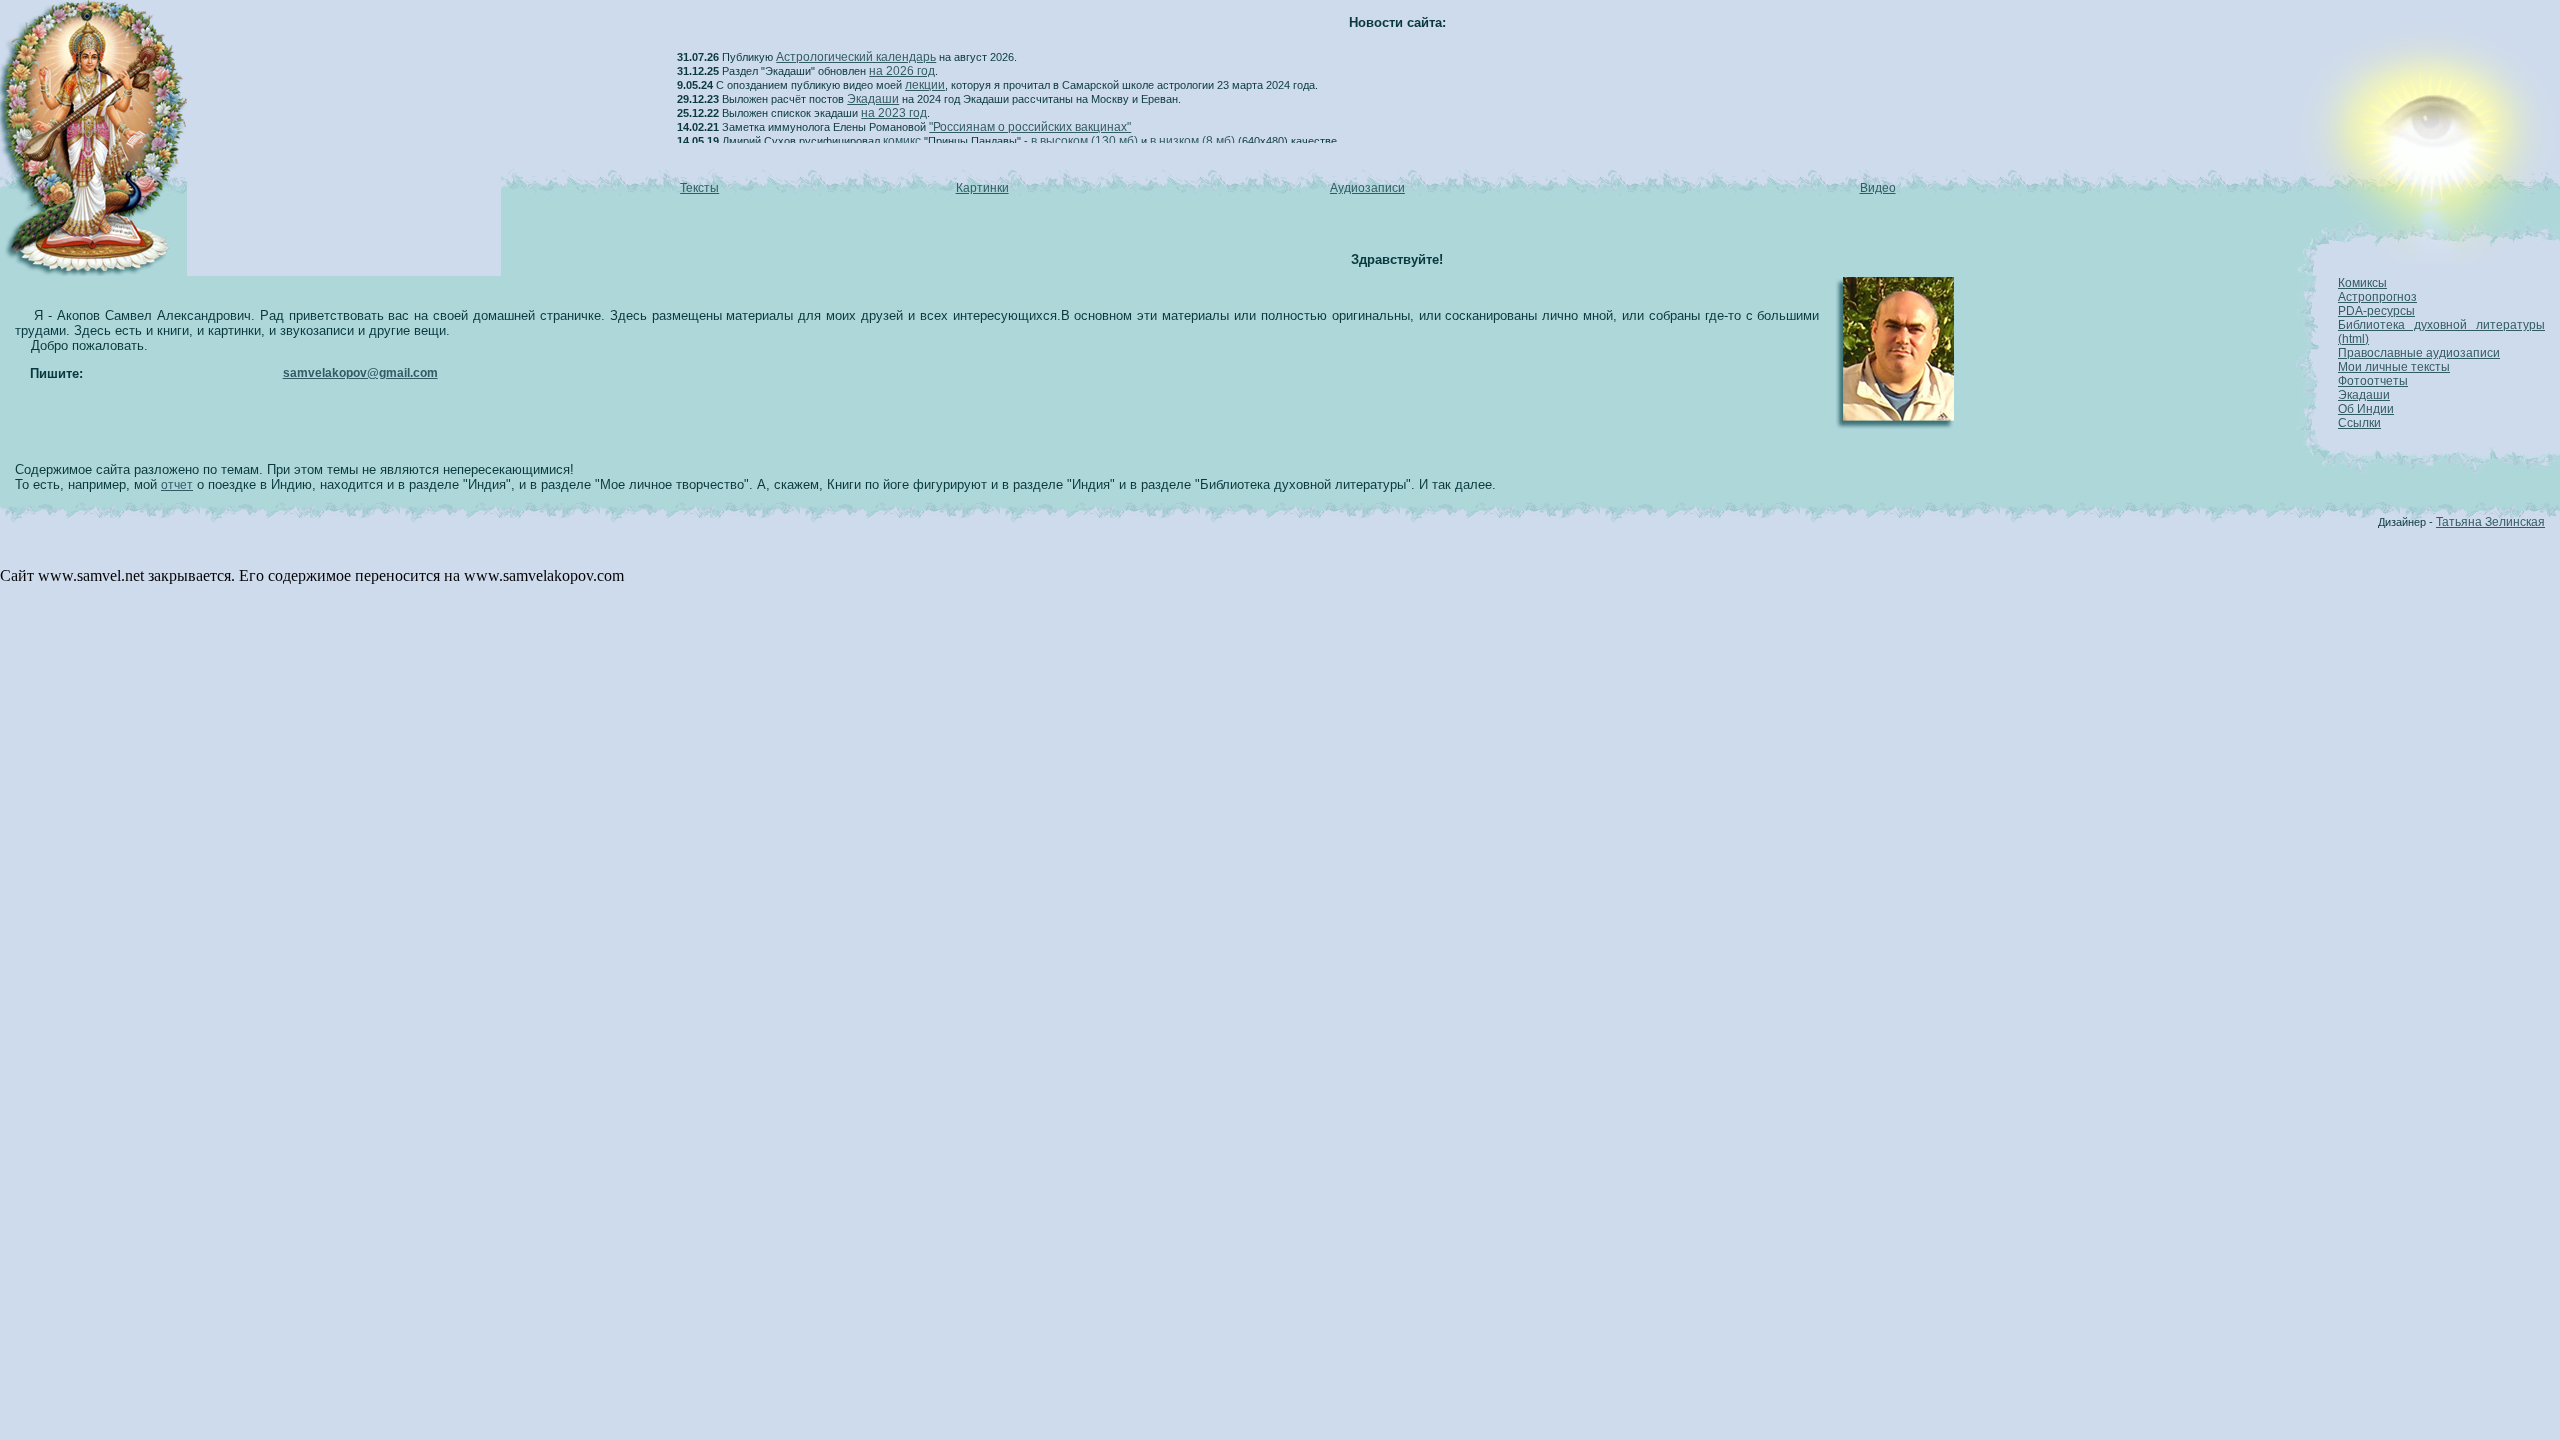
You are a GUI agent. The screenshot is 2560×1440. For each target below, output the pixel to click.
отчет (177, 485)
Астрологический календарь (856, 57)
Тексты (699, 188)
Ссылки (2359, 423)
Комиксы (2362, 283)
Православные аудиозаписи (2419, 353)
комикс (902, 141)
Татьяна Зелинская (2490, 522)
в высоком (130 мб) (1084, 141)
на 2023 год (894, 113)
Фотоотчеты (2373, 381)
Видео (1878, 188)
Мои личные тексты (2394, 367)
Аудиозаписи (1367, 188)
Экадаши (873, 99)
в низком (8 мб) (1192, 141)
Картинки (982, 188)
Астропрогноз (2377, 297)
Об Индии (2366, 409)
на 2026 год (902, 71)
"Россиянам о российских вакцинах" (1030, 127)
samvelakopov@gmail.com (360, 373)
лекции (925, 85)
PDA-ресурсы (2376, 311)
